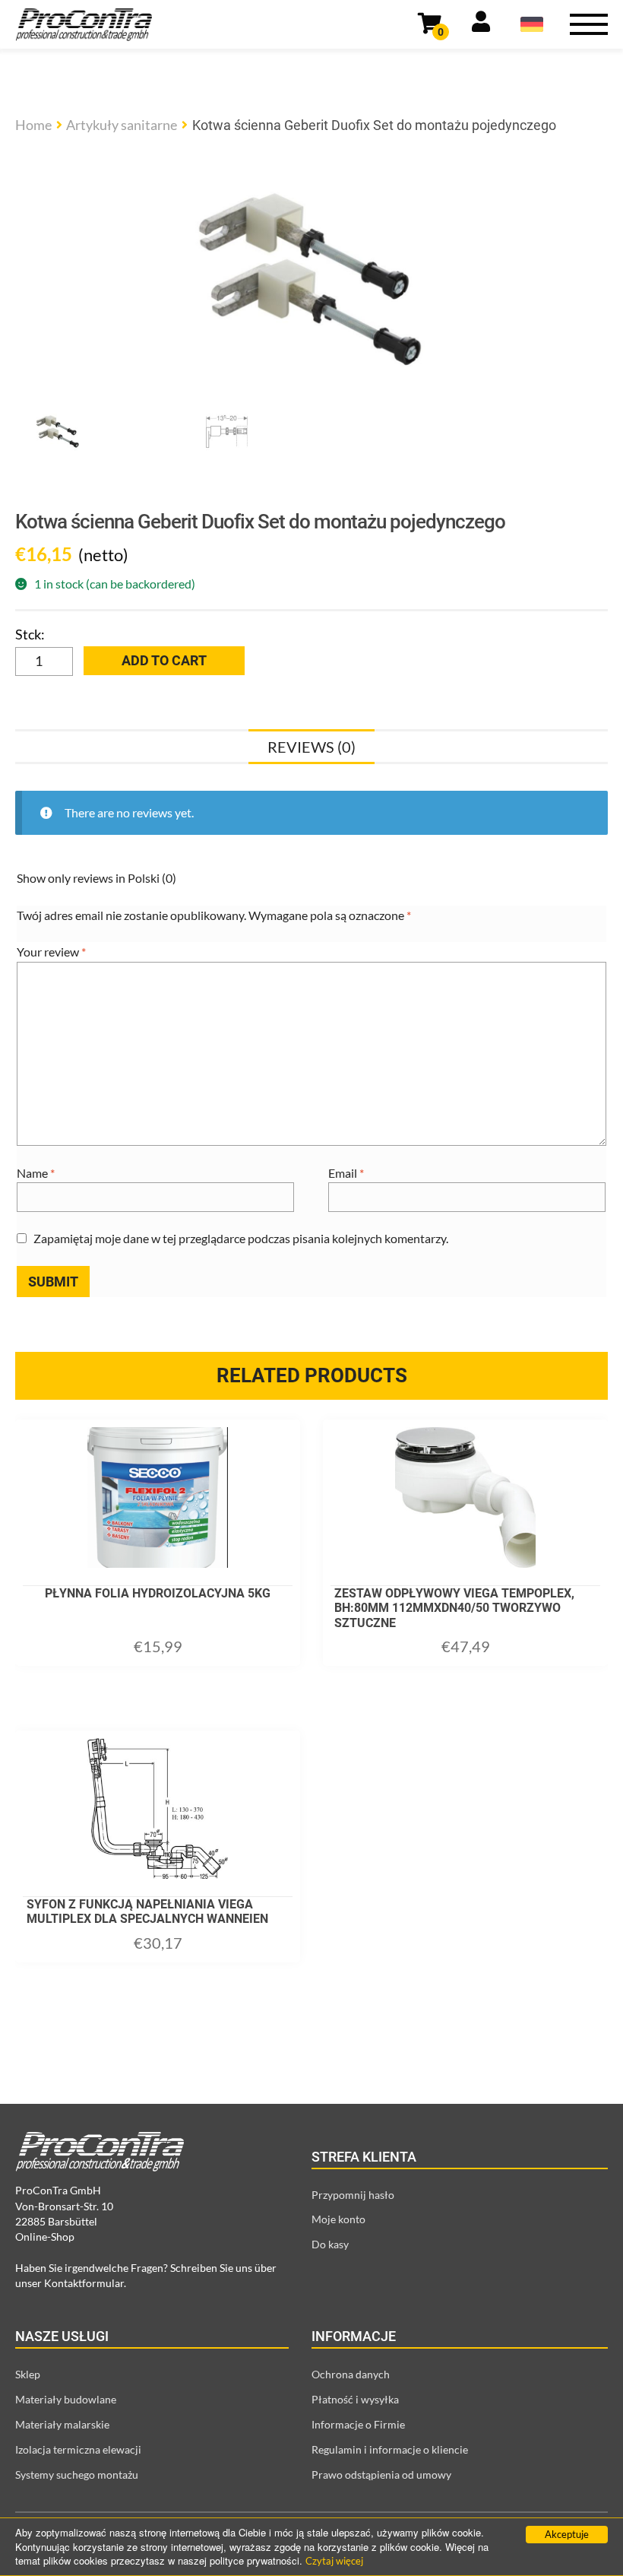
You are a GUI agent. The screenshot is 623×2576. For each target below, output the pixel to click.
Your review (51, 952)
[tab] (311, 747)
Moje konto (338, 2219)
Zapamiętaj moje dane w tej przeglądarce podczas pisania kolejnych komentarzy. (241, 1238)
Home (33, 125)
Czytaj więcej (334, 2561)
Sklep (28, 2374)
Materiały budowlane (66, 2399)
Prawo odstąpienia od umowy (381, 2474)
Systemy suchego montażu (77, 2474)
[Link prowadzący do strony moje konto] (481, 24)
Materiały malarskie (62, 2424)
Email (346, 1173)
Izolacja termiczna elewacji (78, 2449)
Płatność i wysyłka (355, 2399)
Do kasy (330, 2244)
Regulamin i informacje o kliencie (390, 2449)
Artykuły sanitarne (122, 125)
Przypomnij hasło (353, 2195)
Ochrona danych (351, 2374)
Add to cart (164, 660)
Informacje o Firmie (358, 2424)
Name (36, 1173)
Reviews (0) (311, 747)
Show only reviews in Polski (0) (96, 878)
